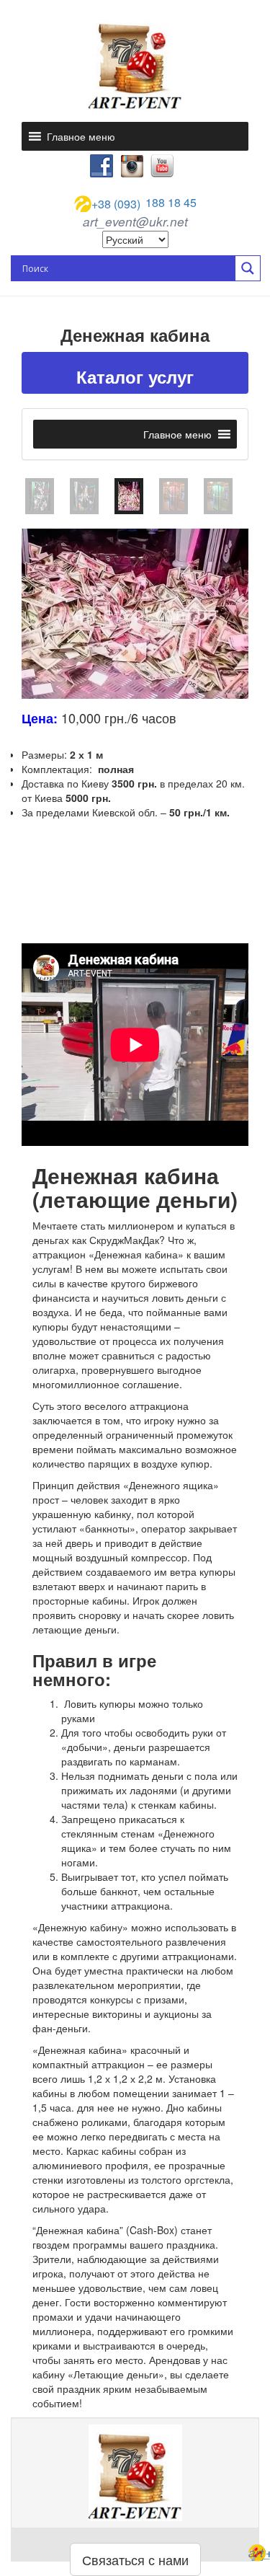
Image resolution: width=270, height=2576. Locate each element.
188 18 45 (144, 203)
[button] (81, 136)
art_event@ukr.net (135, 221)
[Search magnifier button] (248, 268)
